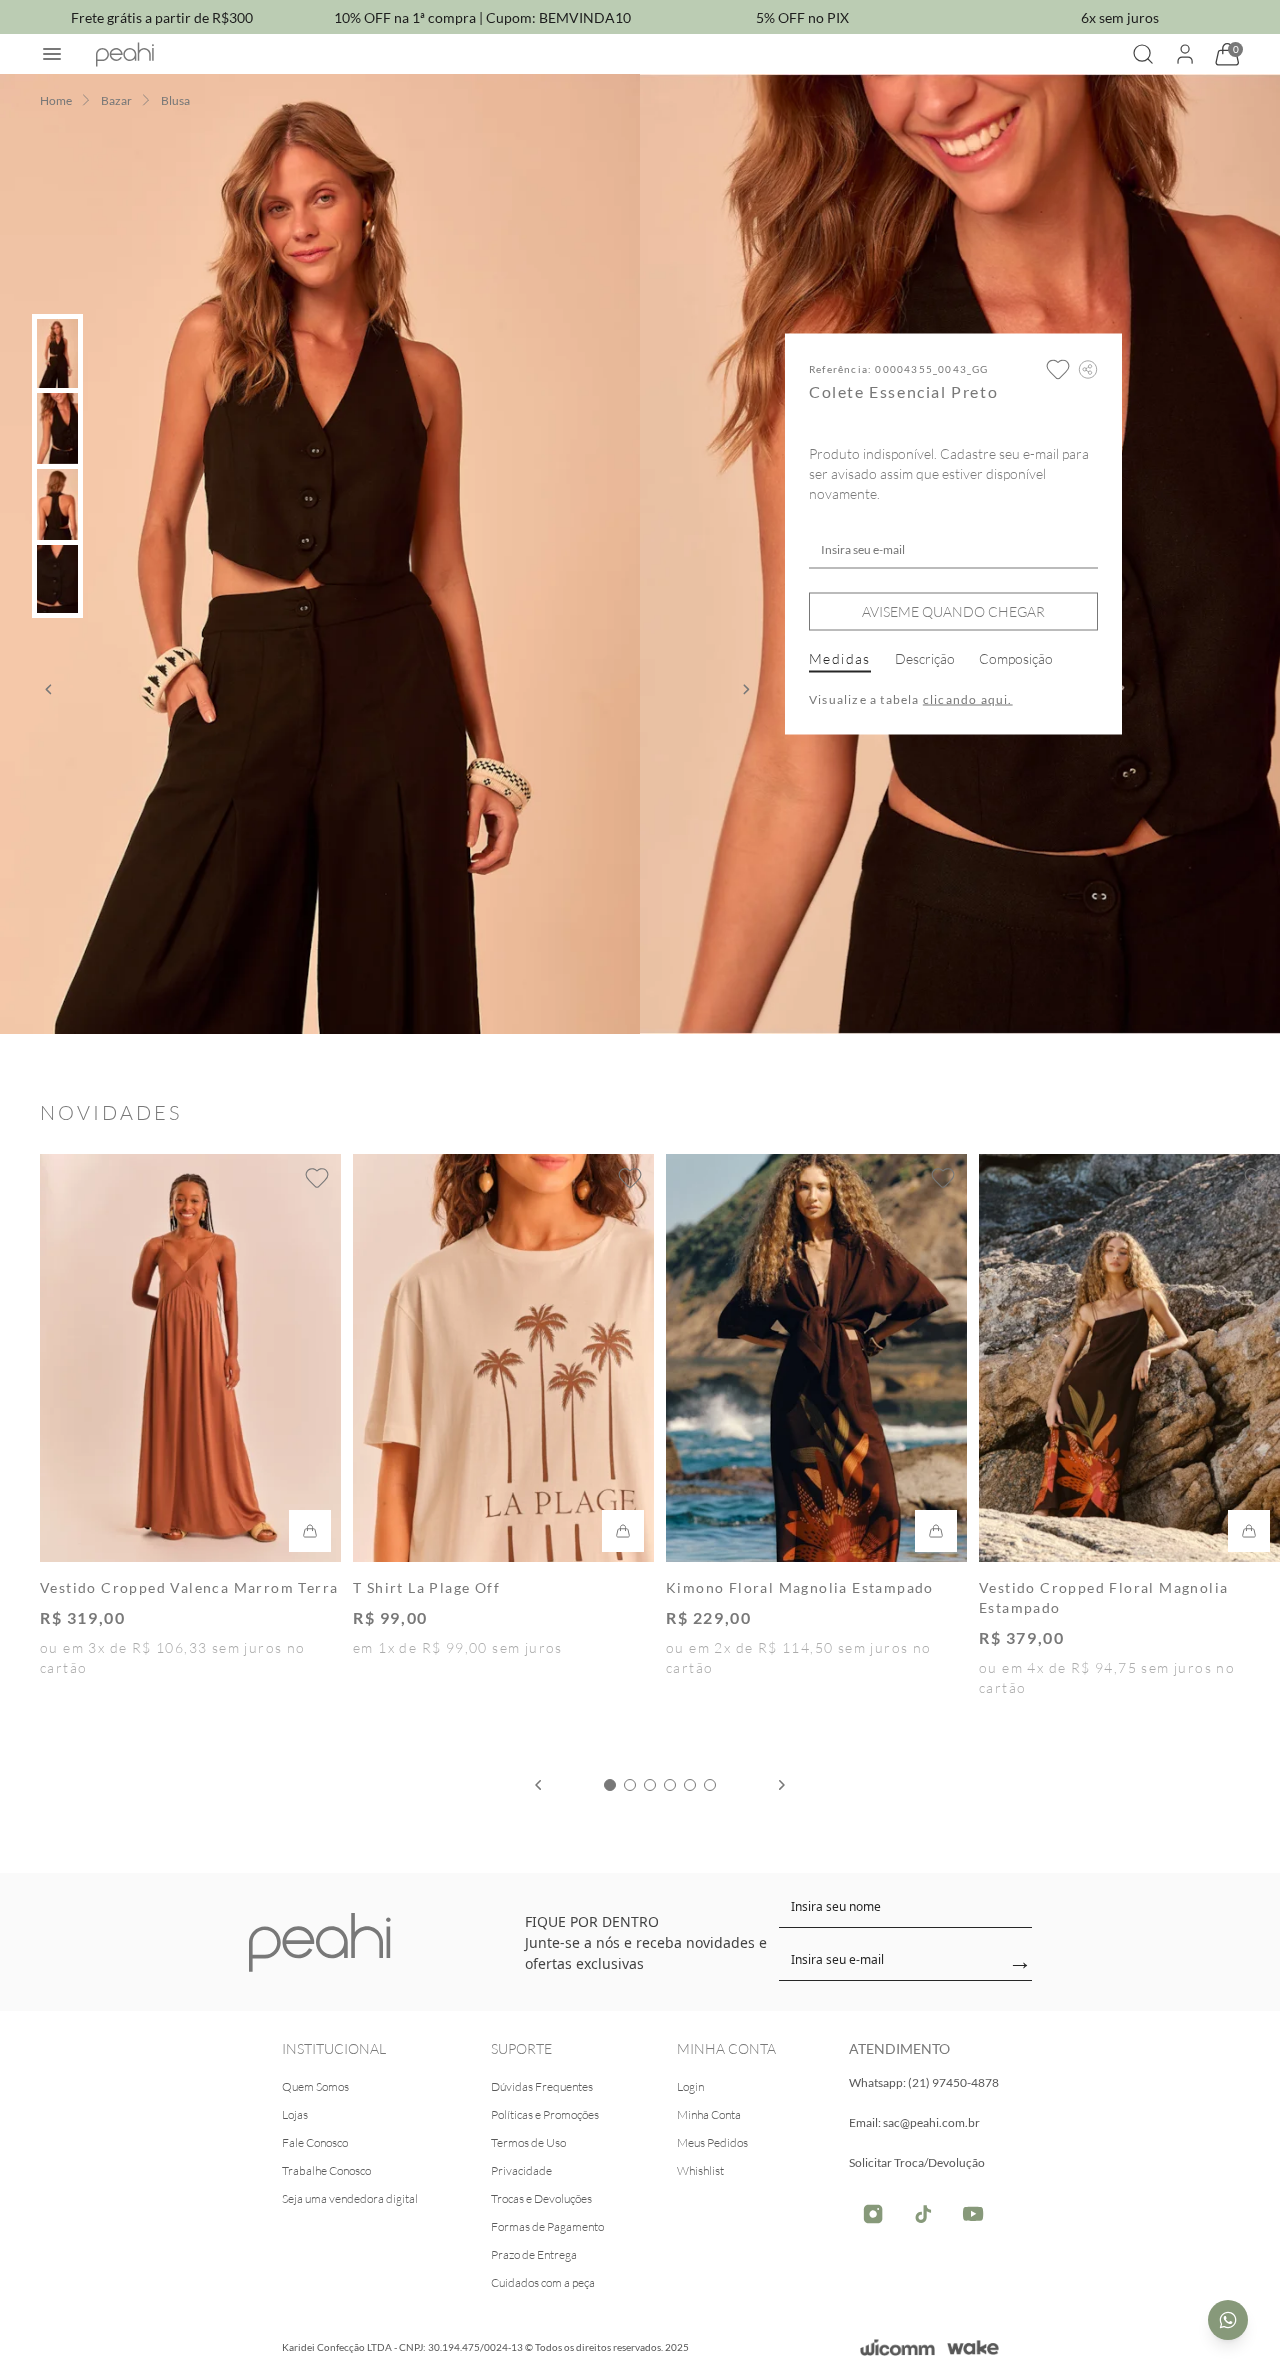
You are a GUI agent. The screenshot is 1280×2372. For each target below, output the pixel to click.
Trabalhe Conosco (326, 2170)
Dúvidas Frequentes (542, 2086)
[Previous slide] (538, 1785)
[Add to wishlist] (1058, 370)
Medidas (840, 658)
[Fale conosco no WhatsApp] (1228, 2320)
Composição (1016, 658)
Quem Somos (315, 2086)
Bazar (116, 100)
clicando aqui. (968, 699)
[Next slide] (782, 1785)
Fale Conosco (315, 2142)
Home (56, 100)
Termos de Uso (528, 2142)
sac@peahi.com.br (931, 2122)
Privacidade (521, 2170)
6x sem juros (1120, 17)
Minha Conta (709, 2114)
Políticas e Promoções (545, 2114)
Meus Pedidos (712, 2142)
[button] (48, 689)
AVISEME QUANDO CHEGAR (953, 611)
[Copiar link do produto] (1088, 370)
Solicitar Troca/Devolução (917, 2162)
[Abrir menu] (52, 54)
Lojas (295, 2114)
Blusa (175, 100)
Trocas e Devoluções (541, 2198)
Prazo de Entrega (534, 2254)
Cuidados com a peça (543, 2282)
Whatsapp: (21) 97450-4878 (924, 2082)
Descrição (925, 658)
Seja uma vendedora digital (350, 2198)
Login (690, 2086)
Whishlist (700, 2170)
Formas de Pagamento (547, 2226)
